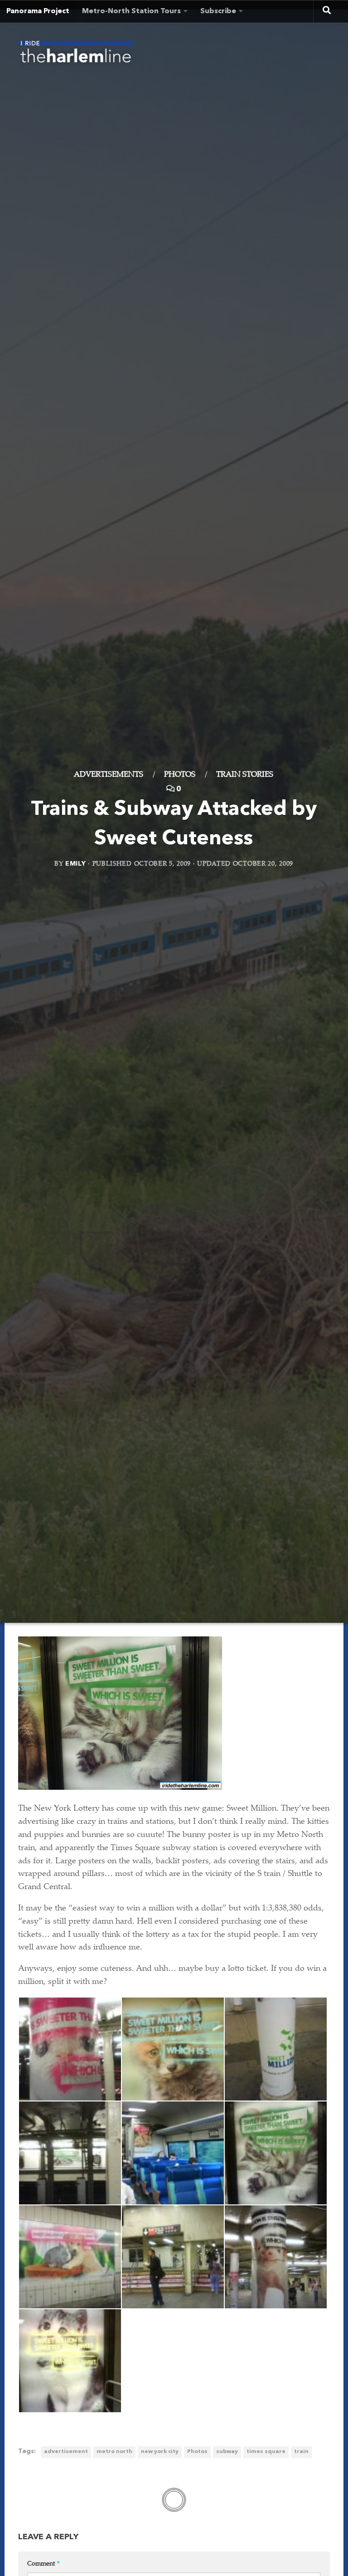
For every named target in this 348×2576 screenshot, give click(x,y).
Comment (43, 2564)
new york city (160, 2452)
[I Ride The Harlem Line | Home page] (76, 54)
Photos (180, 775)
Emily (76, 864)
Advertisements (109, 775)
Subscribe (218, 11)
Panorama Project (38, 11)
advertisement (66, 2452)
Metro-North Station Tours (131, 11)
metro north (114, 2452)
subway (227, 2452)
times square (266, 2452)
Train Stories (245, 775)
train (301, 2452)
